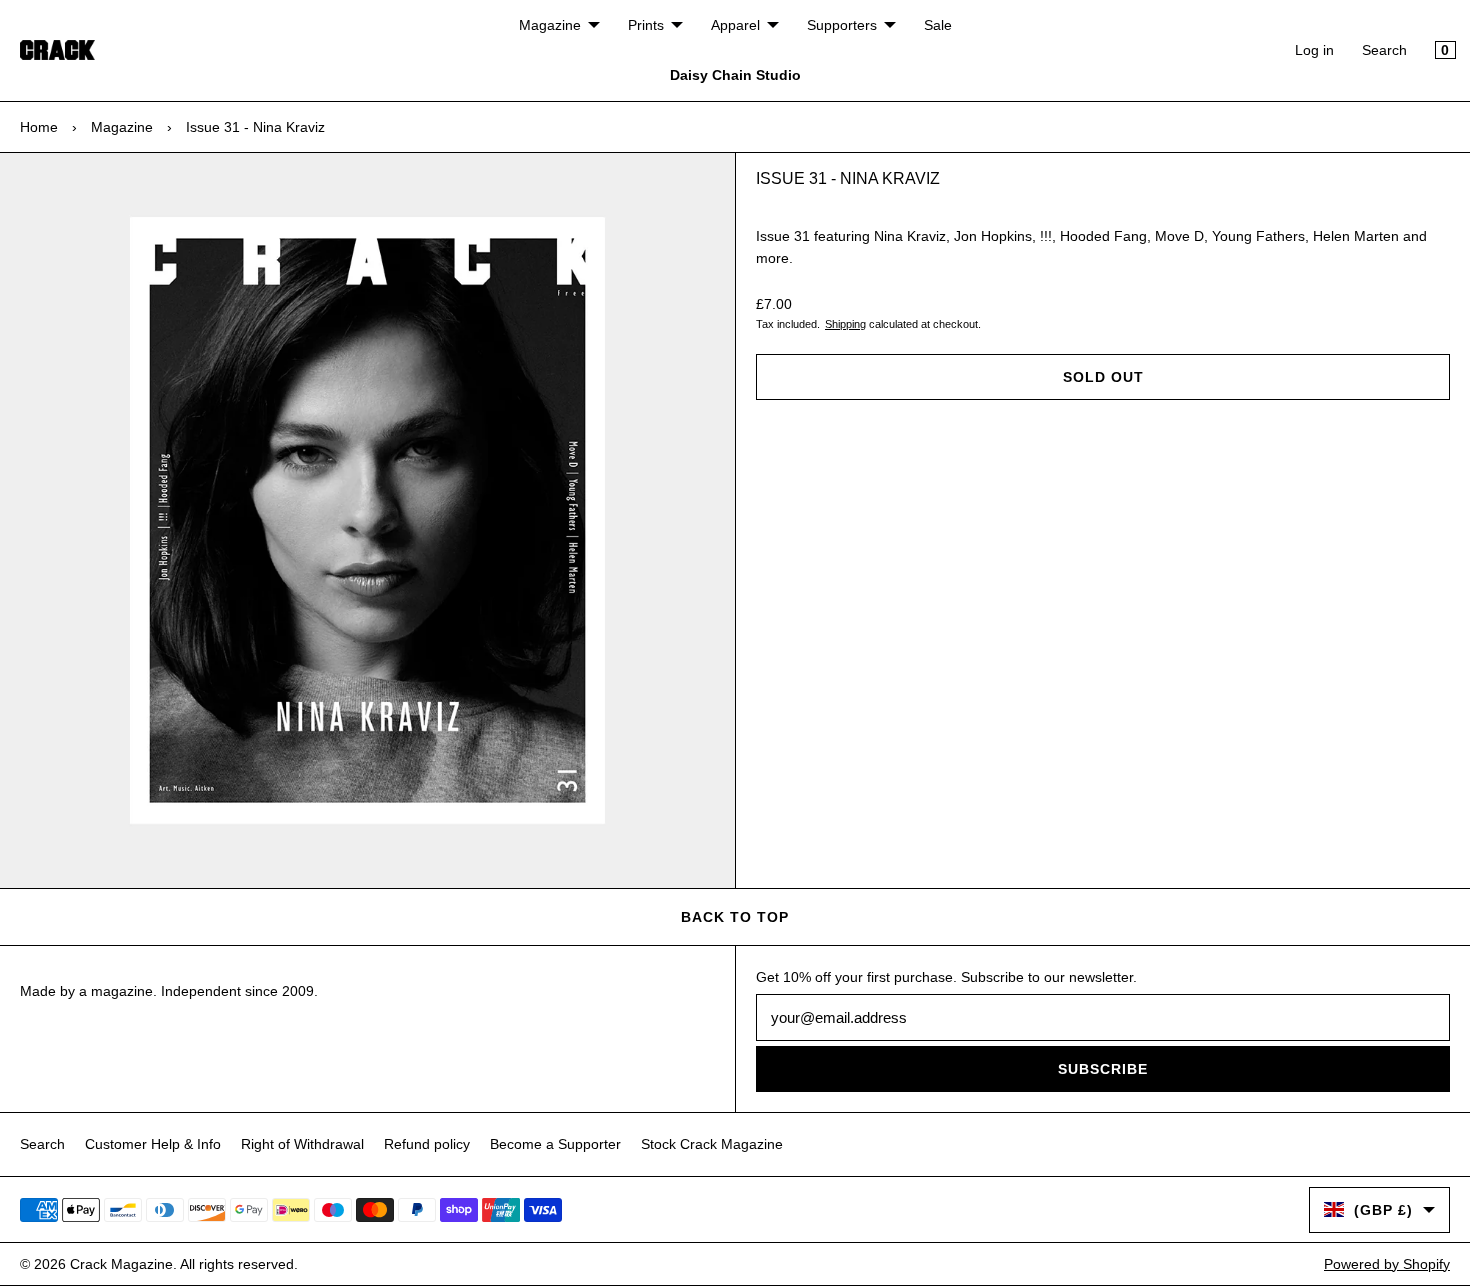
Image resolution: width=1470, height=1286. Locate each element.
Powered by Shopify (1387, 1264)
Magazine (550, 25)
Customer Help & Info (153, 1144)
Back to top (735, 917)
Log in (1314, 50)
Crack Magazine (121, 1264)
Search (1384, 50)
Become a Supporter (555, 1144)
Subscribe (1103, 1069)
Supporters (842, 25)
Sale (938, 25)
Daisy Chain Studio (735, 75)
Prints (646, 25)
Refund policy (427, 1144)
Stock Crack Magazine (712, 1144)
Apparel (735, 25)
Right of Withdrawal (302, 1144)
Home (39, 127)
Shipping (845, 324)
